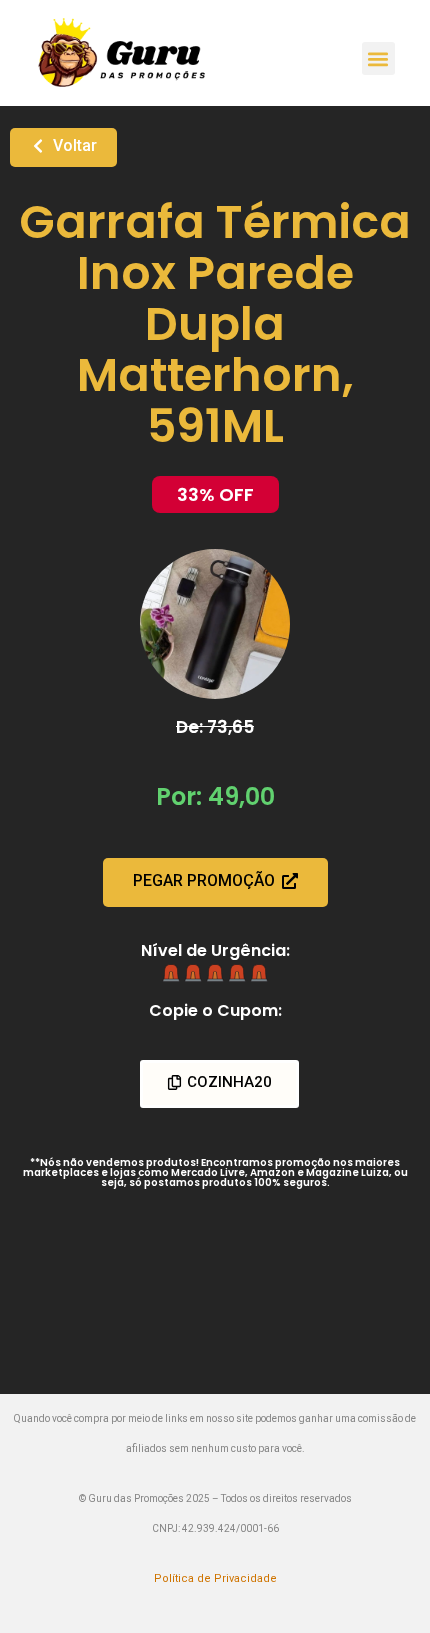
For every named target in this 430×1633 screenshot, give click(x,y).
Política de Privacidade (215, 1578)
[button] (378, 58)
